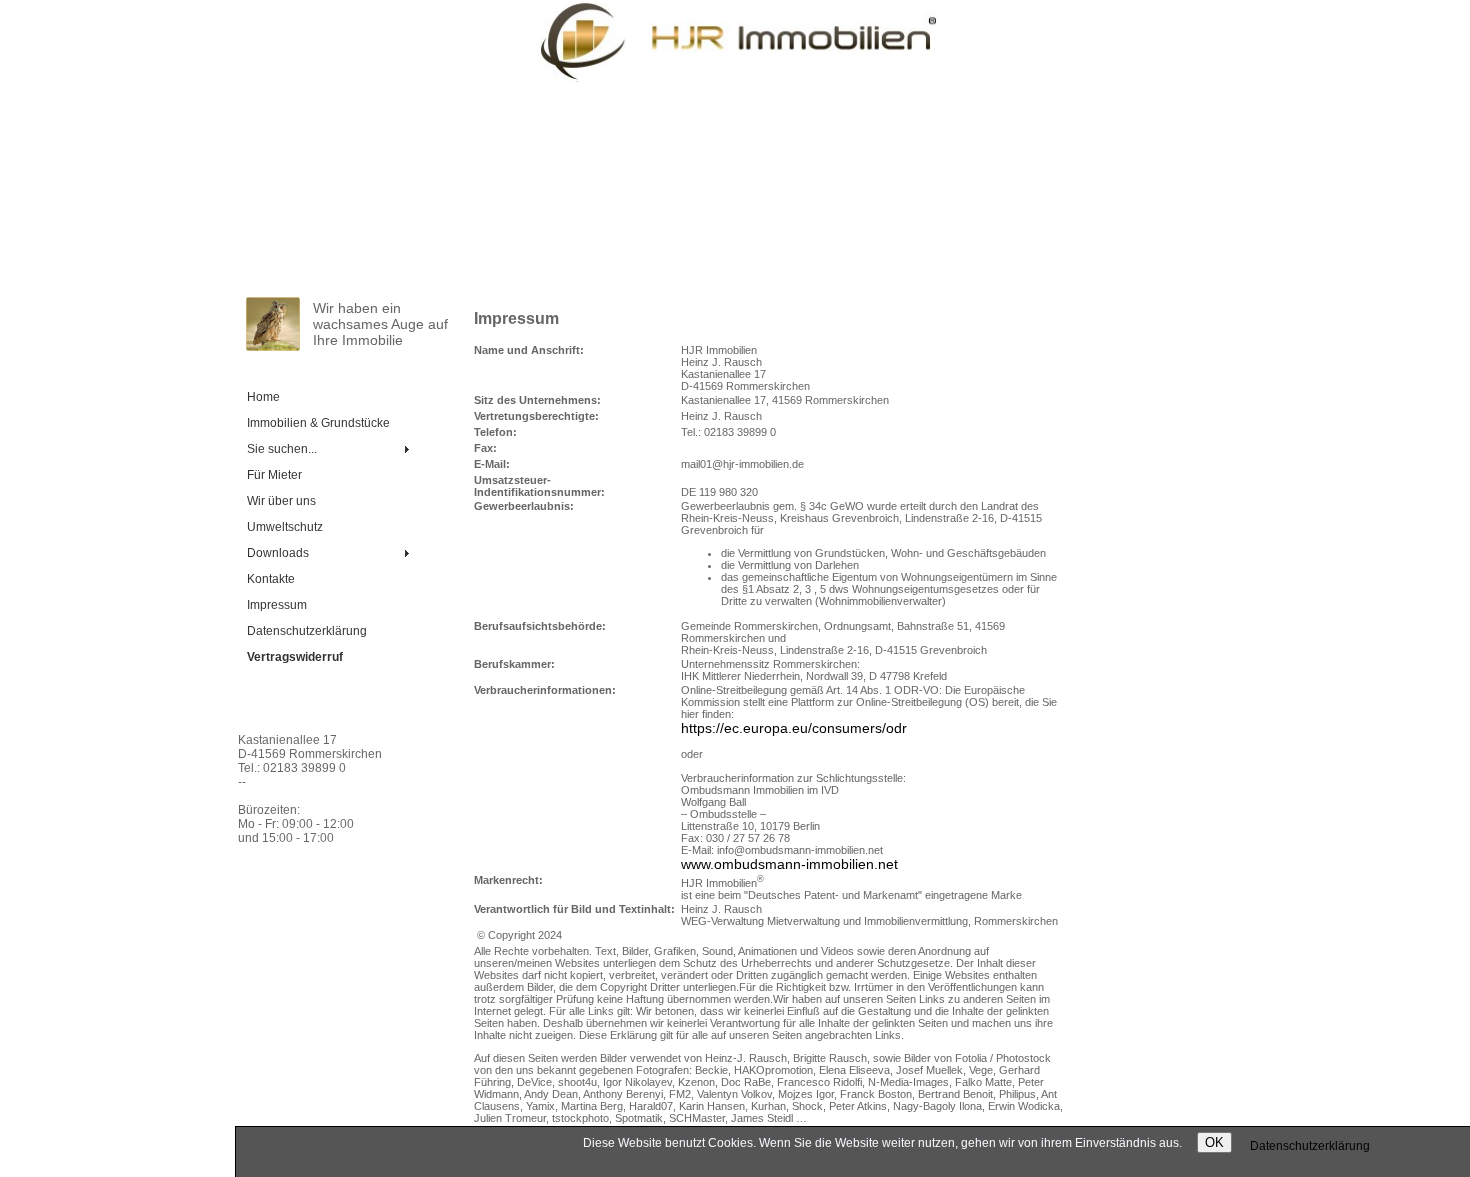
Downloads (278, 553)
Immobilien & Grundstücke (318, 423)
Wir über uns (281, 501)
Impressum (277, 605)
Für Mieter (274, 475)
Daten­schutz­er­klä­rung (307, 631)
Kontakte (271, 579)
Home (263, 397)
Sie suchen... (282, 449)
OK (1214, 1142)
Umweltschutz (285, 527)
